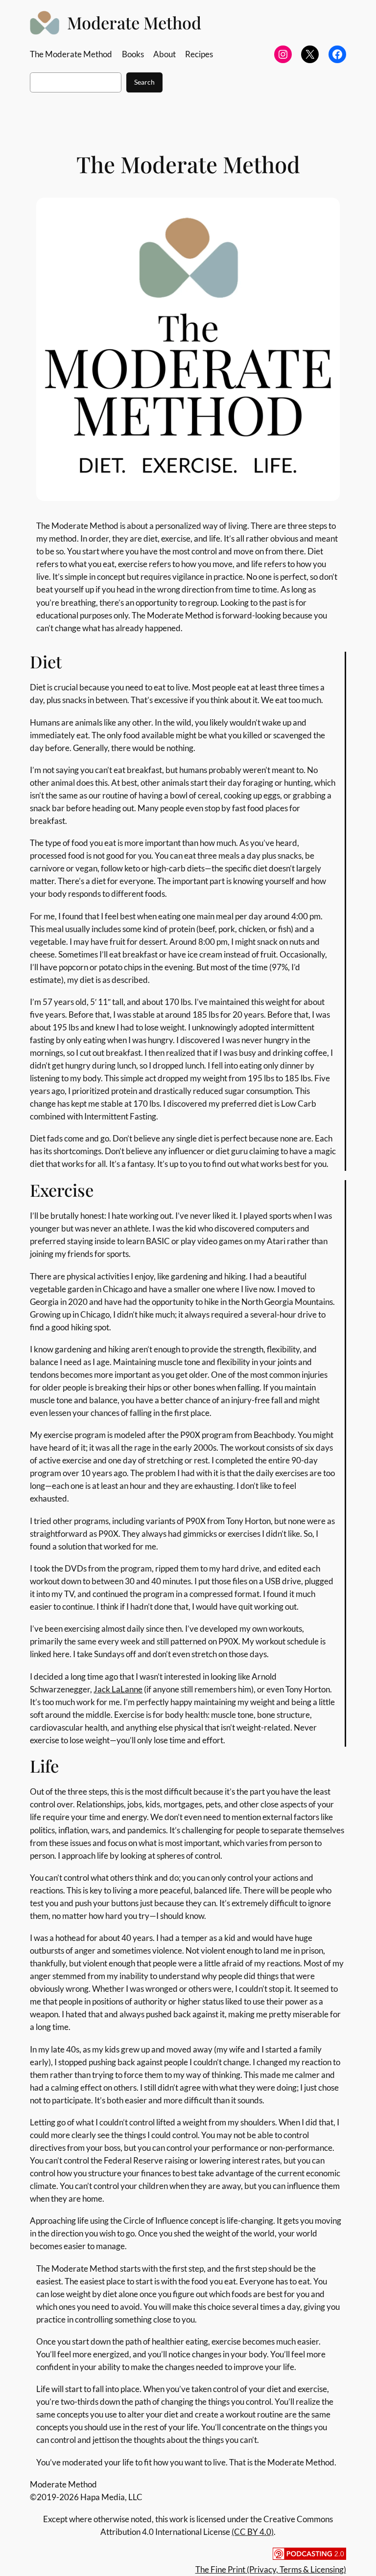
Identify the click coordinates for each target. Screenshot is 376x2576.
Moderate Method (134, 23)
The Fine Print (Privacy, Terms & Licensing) (271, 2569)
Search (144, 82)
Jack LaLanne (118, 1689)
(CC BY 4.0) (253, 2532)
